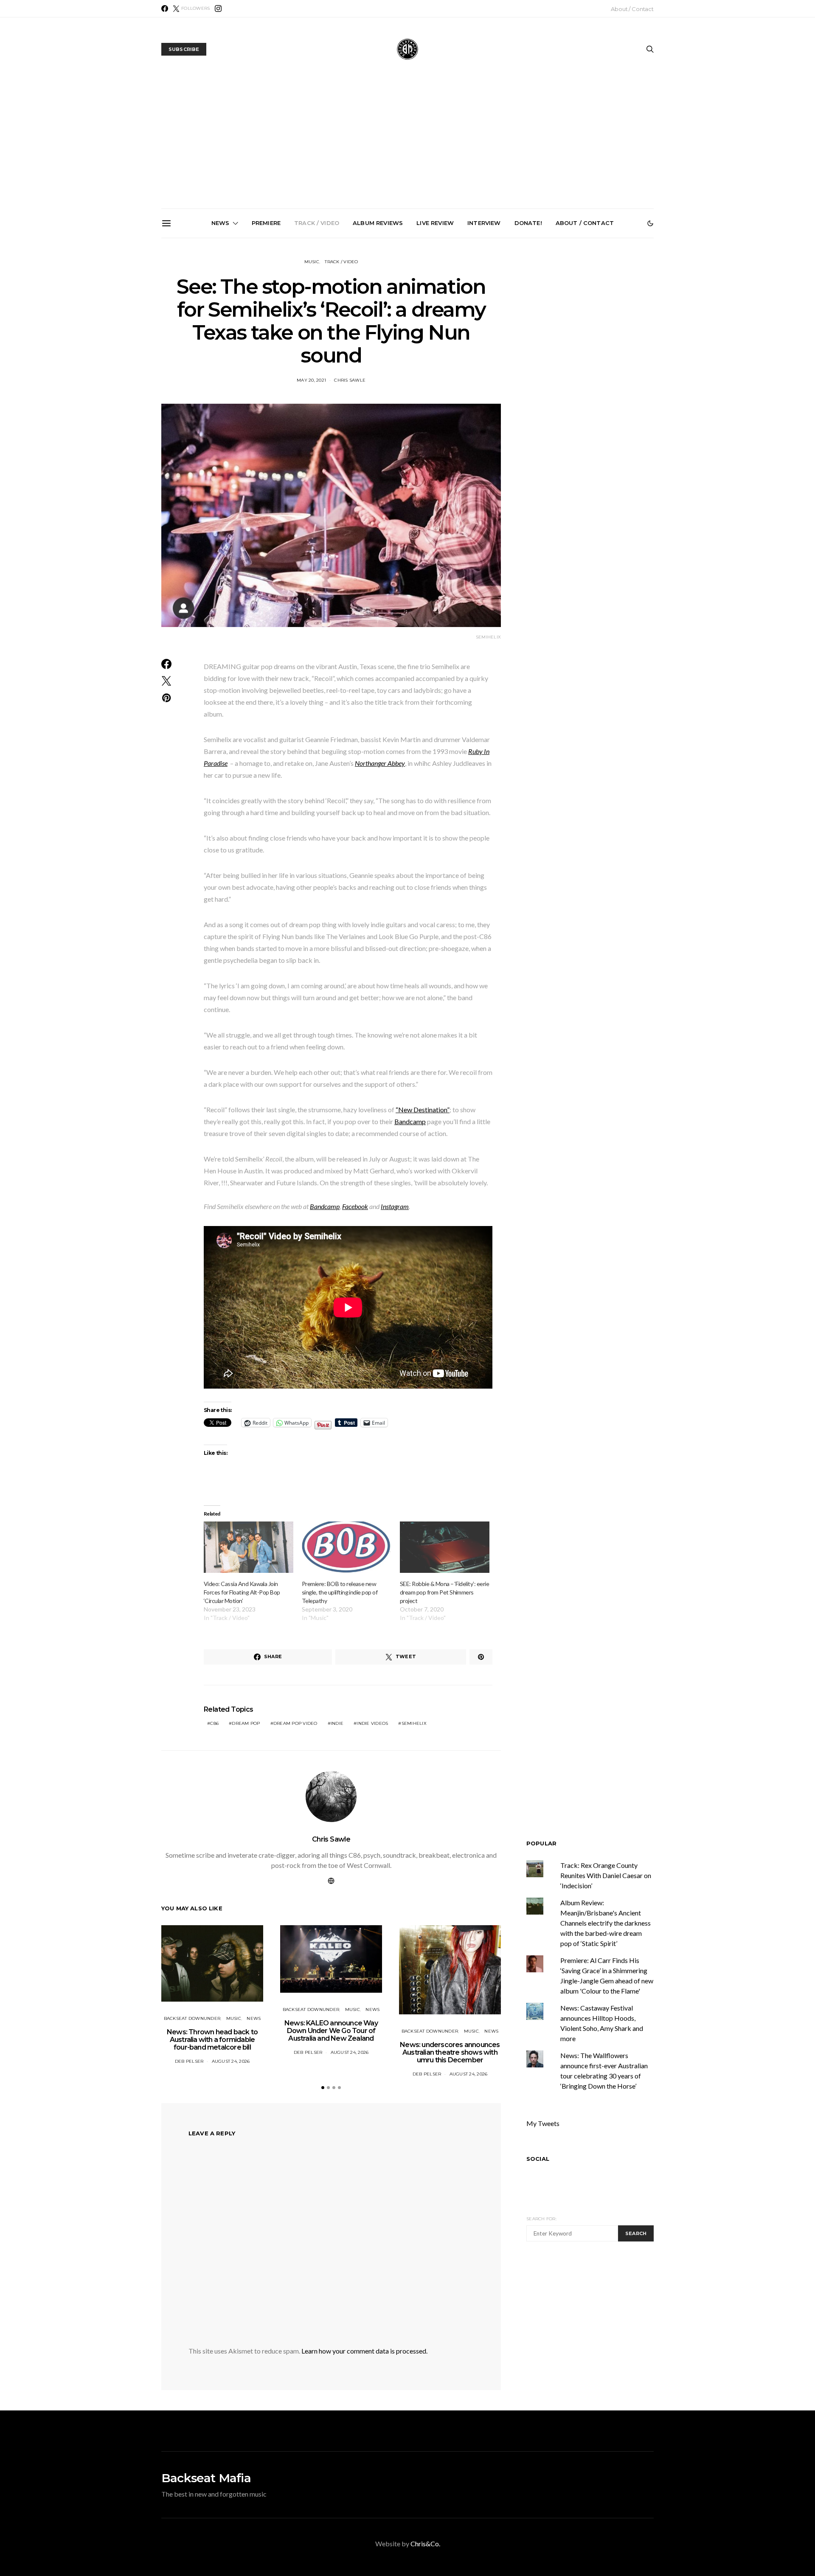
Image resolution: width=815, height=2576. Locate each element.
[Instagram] (218, 8)
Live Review (435, 223)
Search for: (541, 2219)
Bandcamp (410, 1121)
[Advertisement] (407, 145)
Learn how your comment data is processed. (364, 2351)
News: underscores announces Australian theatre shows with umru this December (411, 335)
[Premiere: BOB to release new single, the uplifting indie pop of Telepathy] (347, 1547)
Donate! (528, 223)
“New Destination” (423, 1109)
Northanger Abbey (380, 763)
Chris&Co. (425, 2544)
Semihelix (414, 1723)
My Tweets (543, 2123)
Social (538, 2159)
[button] (650, 223)
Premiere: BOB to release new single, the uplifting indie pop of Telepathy (340, 1592)
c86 (214, 1723)
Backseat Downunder (192, 2018)
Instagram (395, 1206)
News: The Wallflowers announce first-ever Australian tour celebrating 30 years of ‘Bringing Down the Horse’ (507, 338)
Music (312, 262)
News (221, 223)
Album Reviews (378, 223)
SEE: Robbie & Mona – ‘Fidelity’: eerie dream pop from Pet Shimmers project (444, 1592)
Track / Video (317, 223)
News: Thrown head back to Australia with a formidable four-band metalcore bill (219, 335)
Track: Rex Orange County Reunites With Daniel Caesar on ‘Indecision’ (606, 1875)
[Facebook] (165, 8)
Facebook (355, 1206)
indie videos (372, 1723)
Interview (484, 223)
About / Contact (632, 9)
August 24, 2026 (231, 2061)
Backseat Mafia (206, 2478)
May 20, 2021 (311, 380)
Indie (337, 1723)
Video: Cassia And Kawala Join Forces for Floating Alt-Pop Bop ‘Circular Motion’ (242, 1592)
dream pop (246, 1723)
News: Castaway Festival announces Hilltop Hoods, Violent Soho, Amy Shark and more (603, 335)
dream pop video (295, 1723)
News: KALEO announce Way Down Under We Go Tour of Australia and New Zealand (315, 335)
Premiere (266, 223)
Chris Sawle (350, 380)
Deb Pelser (189, 2061)
